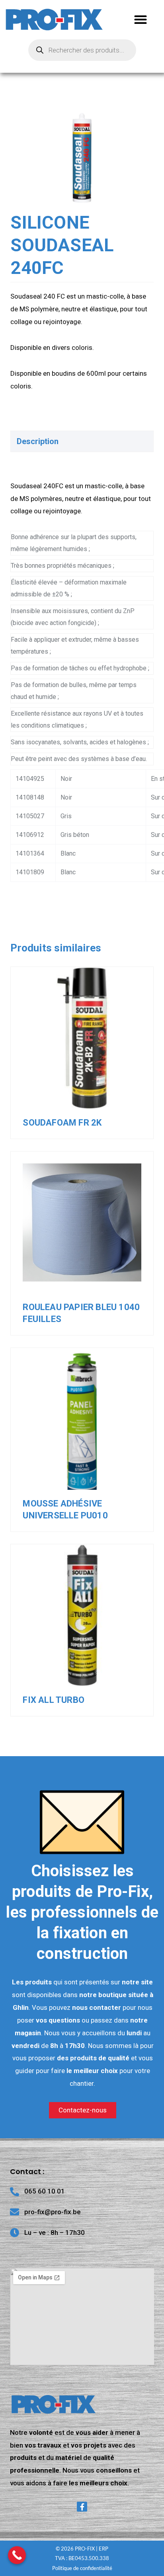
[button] (141, 20)
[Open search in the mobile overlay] (82, 50)
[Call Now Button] (17, 2555)
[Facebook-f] (82, 2507)
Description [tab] (38, 441)
